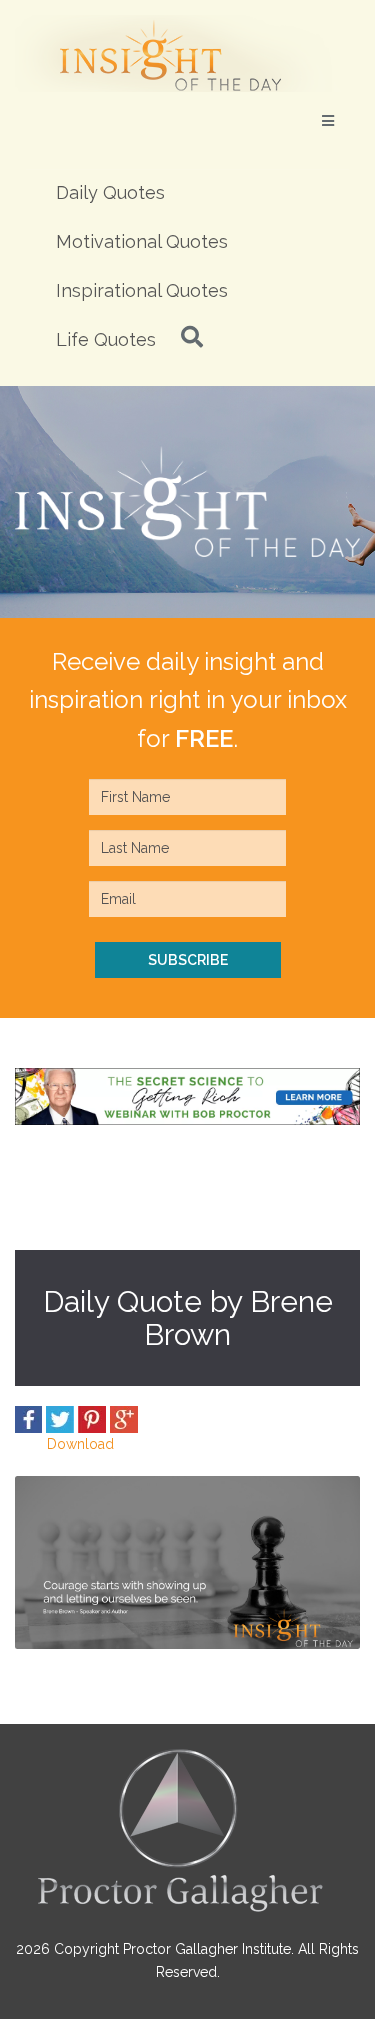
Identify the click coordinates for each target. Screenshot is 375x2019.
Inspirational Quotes (142, 290)
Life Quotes (106, 339)
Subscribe (188, 960)
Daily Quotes (110, 192)
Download (80, 1444)
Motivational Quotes (142, 241)
